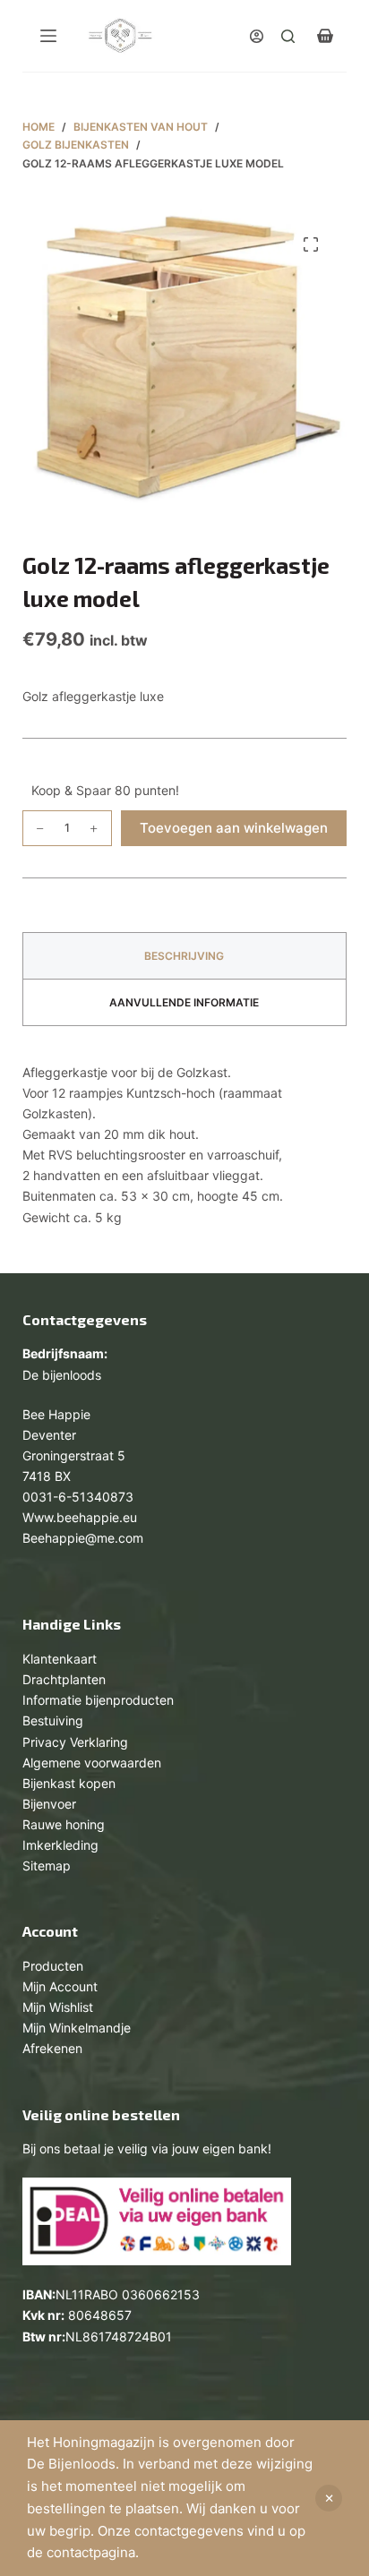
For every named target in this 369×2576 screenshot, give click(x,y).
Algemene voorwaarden (92, 1763)
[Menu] (48, 36)
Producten (53, 1966)
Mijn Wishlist (58, 2007)
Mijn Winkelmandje (77, 2028)
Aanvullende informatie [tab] (184, 1002)
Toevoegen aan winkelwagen (234, 828)
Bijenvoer (49, 1804)
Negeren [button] (329, 2498)
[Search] (288, 36)
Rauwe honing (64, 1824)
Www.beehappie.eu (80, 1517)
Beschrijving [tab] (184, 956)
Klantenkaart (60, 1659)
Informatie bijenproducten (98, 1700)
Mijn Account (60, 1986)
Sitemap (47, 1866)
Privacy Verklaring (75, 1742)
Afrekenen (52, 2048)
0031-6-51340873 (78, 1497)
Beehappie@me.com (83, 1538)
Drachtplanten (64, 1679)
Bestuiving (53, 1720)
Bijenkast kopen (69, 1783)
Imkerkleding (60, 1845)
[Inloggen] (257, 36)
